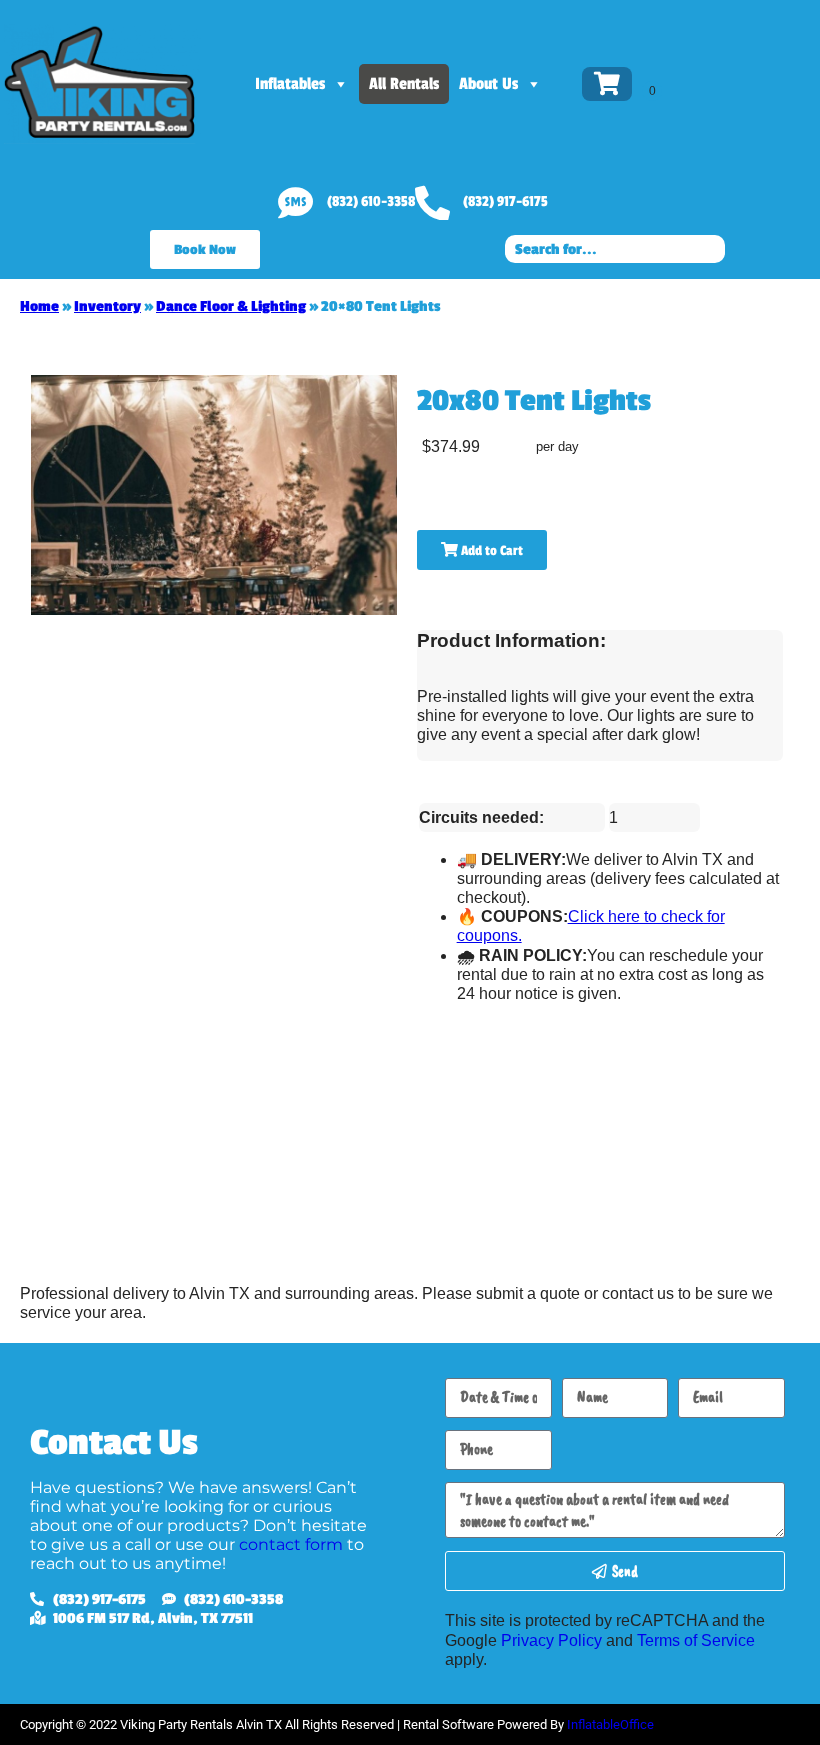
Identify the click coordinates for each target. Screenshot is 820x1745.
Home (39, 306)
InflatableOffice (610, 1724)
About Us (488, 84)
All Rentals (404, 84)
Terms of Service (696, 1640)
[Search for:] (615, 248)
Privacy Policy (551, 1640)
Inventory (107, 306)
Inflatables (290, 84)
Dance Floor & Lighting (231, 306)
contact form (291, 1544)
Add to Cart (490, 550)
